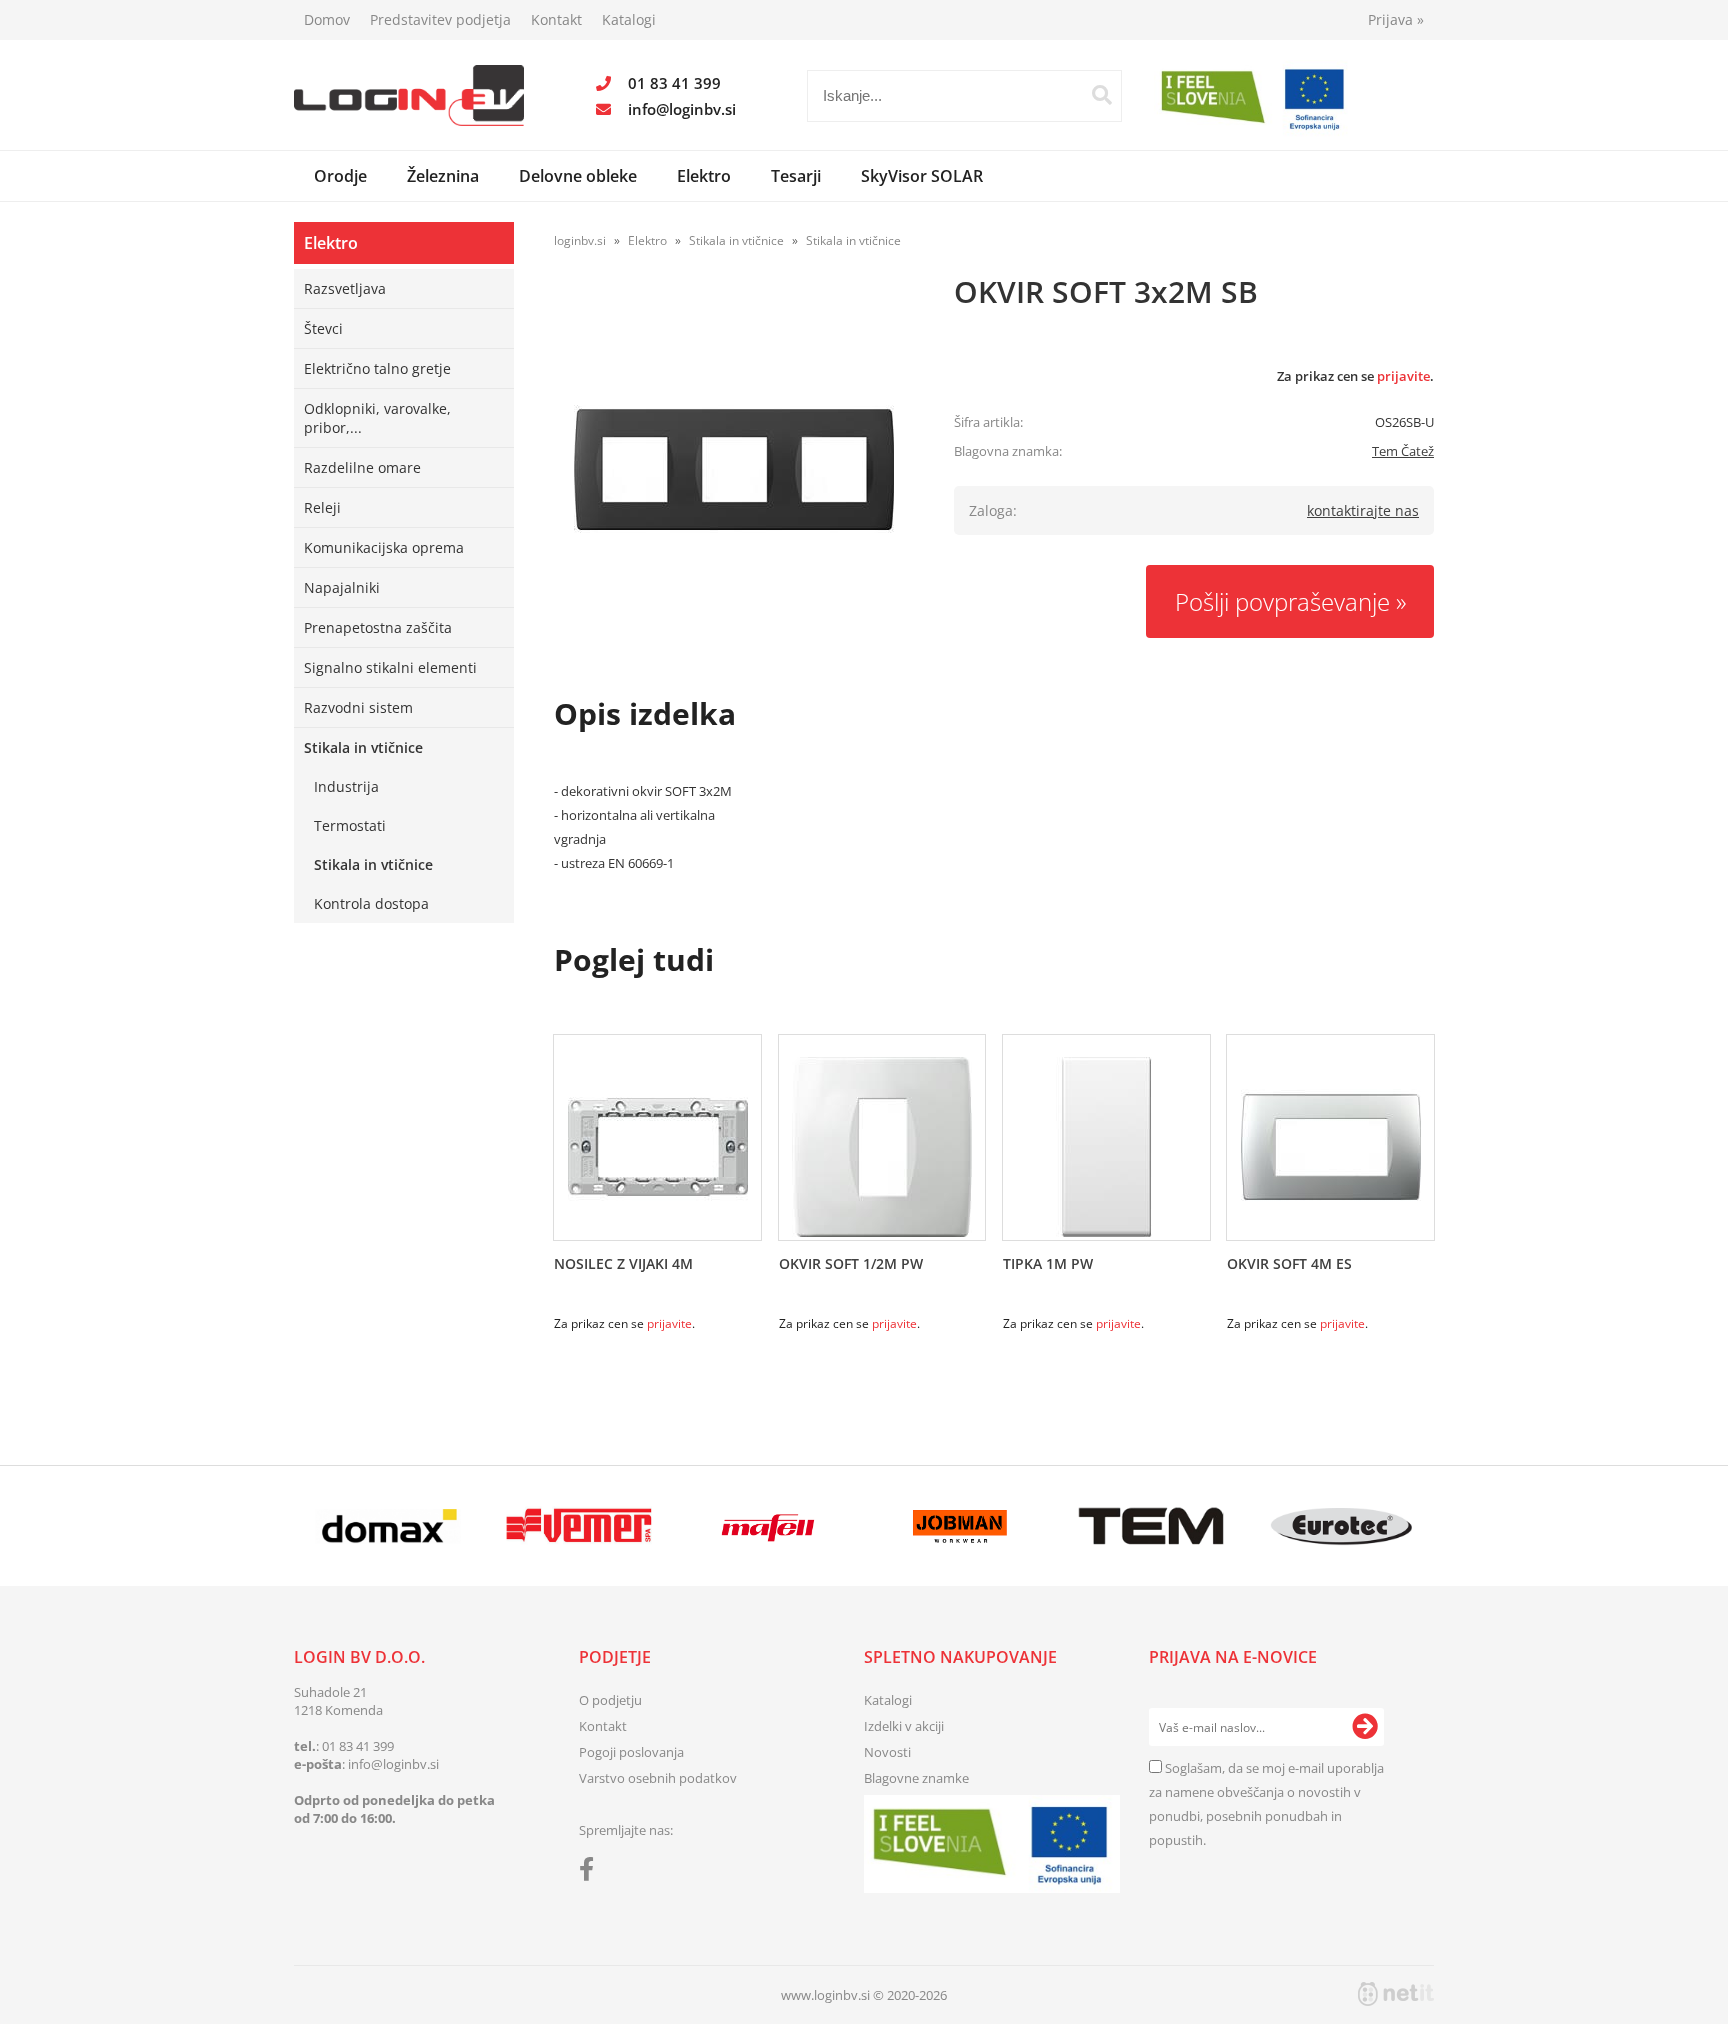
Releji (322, 507)
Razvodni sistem (358, 707)
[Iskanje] (1102, 95)
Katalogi (629, 19)
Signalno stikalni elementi (390, 667)
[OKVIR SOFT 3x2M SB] (734, 469)
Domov (327, 19)
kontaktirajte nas (1363, 510)
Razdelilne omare (362, 467)
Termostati (350, 825)
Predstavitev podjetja (440, 19)
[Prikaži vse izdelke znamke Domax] (388, 1526)
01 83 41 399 (674, 83)
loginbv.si (580, 240)
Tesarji (796, 176)
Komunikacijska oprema (384, 547)
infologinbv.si (682, 109)
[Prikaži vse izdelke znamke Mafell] (769, 1526)
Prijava (1396, 19)
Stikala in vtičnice (363, 747)
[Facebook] (591, 1873)
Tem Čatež (1403, 451)
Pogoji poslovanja (631, 1752)
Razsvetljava (345, 288)
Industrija (346, 786)
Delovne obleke (578, 176)
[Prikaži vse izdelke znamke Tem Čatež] (1150, 1526)
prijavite (1403, 376)
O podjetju (610, 1700)
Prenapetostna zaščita (378, 627)
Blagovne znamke (916, 1778)
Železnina (443, 176)
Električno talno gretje (377, 368)
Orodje (340, 176)
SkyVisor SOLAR (922, 176)
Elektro (704, 176)
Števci (323, 328)
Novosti (887, 1752)
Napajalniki (342, 587)
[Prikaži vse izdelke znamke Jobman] (960, 1526)
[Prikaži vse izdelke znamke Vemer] (578, 1526)
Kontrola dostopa (371, 903)
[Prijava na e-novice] (1365, 1727)
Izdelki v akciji (904, 1726)
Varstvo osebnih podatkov (658, 1778)
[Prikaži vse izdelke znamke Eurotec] (1341, 1526)
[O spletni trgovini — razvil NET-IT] (1396, 1994)
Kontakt (556, 19)
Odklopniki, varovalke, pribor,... (377, 418)
